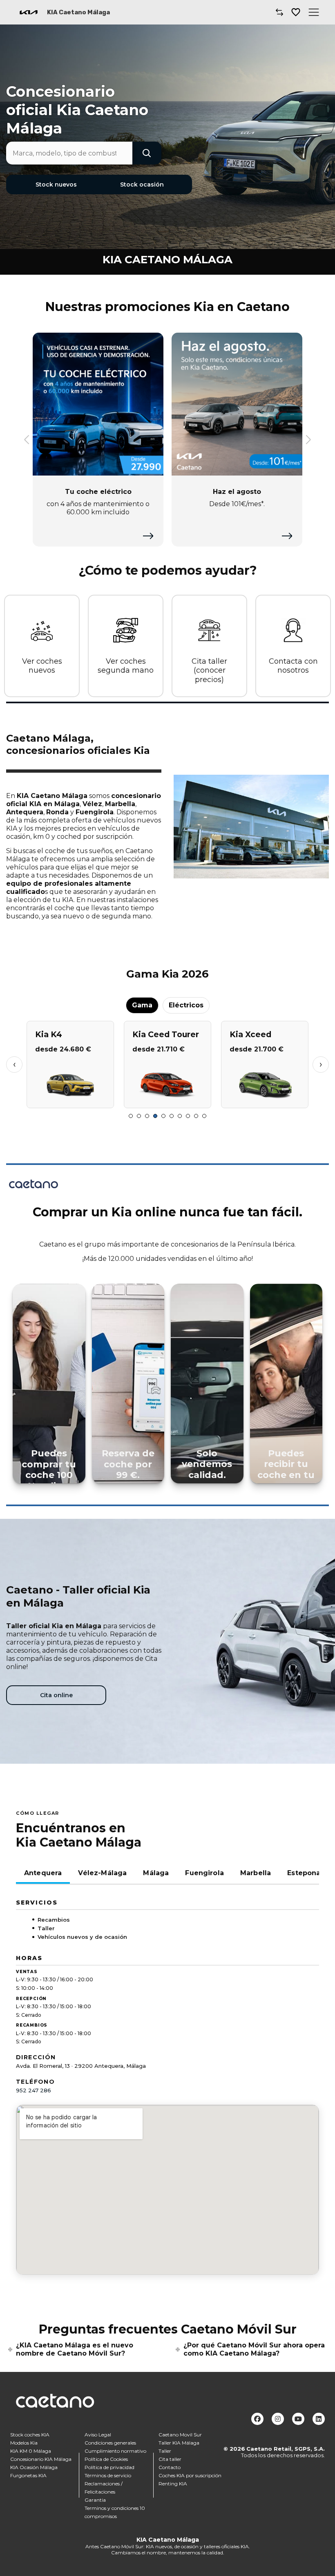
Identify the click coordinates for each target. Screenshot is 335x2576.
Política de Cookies (106, 2459)
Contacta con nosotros (293, 666)
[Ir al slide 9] (196, 1116)
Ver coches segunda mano (126, 666)
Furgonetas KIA (28, 2475)
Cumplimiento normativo (115, 2450)
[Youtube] (298, 2419)
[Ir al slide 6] (172, 1116)
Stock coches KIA (30, 2434)
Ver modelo (70, 1099)
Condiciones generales (110, 2442)
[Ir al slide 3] (147, 1116)
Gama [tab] (142, 1005)
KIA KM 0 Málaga (31, 2450)
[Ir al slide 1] (131, 1116)
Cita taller (170, 2459)
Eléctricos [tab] (186, 1005)
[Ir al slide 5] (163, 1116)
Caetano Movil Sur (180, 2434)
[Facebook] (257, 2419)
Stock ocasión (142, 184)
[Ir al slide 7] (180, 1116)
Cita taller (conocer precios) (209, 670)
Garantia (95, 2499)
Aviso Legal (98, 2434)
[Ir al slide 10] (204, 1116)
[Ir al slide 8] (188, 1116)
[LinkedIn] (319, 2419)
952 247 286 (33, 2090)
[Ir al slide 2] (139, 1116)
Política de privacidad (109, 2467)
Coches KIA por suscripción (190, 2475)
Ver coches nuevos (42, 666)
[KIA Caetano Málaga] (29, 12)
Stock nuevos (56, 184)
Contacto (170, 2467)
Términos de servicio (108, 2475)
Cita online (56, 1695)
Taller (165, 2450)
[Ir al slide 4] (155, 1116)
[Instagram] (278, 2419)
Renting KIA (173, 2483)
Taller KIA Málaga (179, 2442)
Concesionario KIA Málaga (41, 2459)
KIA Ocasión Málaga (34, 2467)
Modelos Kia (24, 2442)
